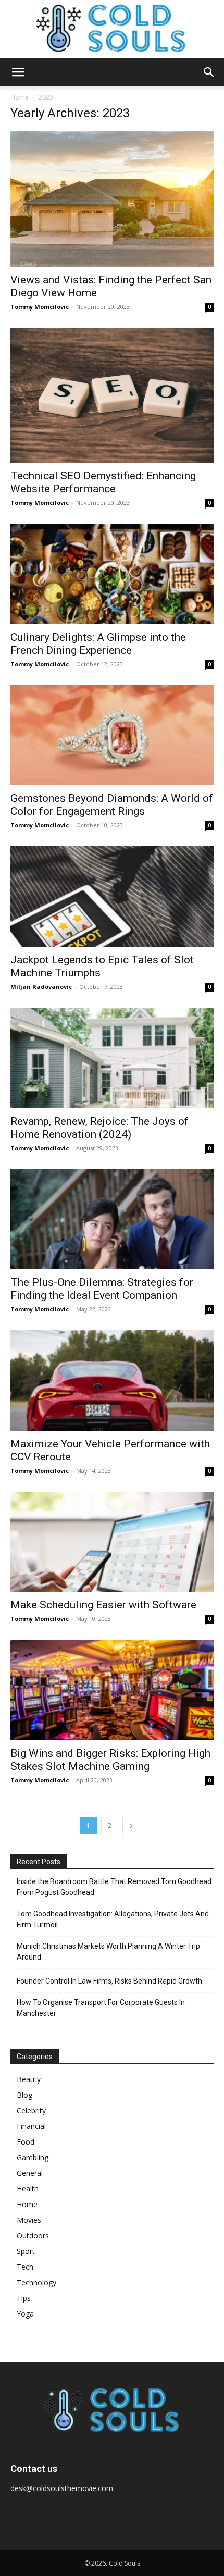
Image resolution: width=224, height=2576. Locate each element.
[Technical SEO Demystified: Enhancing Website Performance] (112, 395)
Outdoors (33, 2236)
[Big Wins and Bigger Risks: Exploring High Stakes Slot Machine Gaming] (112, 1690)
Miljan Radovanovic (41, 987)
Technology (36, 2282)
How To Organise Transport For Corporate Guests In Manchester (101, 2008)
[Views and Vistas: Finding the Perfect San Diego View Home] (112, 199)
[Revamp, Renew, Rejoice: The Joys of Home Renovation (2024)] (112, 1058)
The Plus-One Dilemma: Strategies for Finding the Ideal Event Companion (102, 1289)
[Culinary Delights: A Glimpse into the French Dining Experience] (112, 574)
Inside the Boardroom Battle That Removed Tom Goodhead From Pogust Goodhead (114, 1887)
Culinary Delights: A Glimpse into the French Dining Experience (98, 644)
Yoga (25, 2314)
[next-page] (131, 1825)
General (30, 2173)
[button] (18, 72)
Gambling (33, 2157)
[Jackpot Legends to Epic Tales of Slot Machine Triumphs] (112, 896)
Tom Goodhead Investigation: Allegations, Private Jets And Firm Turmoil (113, 1919)
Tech (25, 2267)
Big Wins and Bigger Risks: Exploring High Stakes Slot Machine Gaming (110, 1760)
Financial (31, 2126)
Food (26, 2142)
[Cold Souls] (112, 29)
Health (28, 2189)
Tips (24, 2298)
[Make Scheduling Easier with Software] (112, 1542)
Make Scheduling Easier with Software (103, 1605)
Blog (24, 2095)
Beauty (29, 2079)
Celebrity (31, 2110)
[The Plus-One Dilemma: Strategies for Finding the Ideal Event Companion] (112, 1219)
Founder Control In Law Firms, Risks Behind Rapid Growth (109, 1981)
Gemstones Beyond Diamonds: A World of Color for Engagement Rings (112, 805)
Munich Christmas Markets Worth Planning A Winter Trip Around (108, 1952)
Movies (29, 2220)
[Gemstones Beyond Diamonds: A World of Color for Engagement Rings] (112, 735)
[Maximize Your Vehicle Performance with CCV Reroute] (112, 1380)
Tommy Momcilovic (40, 307)
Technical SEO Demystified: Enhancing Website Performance (103, 482)
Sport (26, 2251)
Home (20, 97)
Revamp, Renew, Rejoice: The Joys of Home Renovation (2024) (99, 1128)
